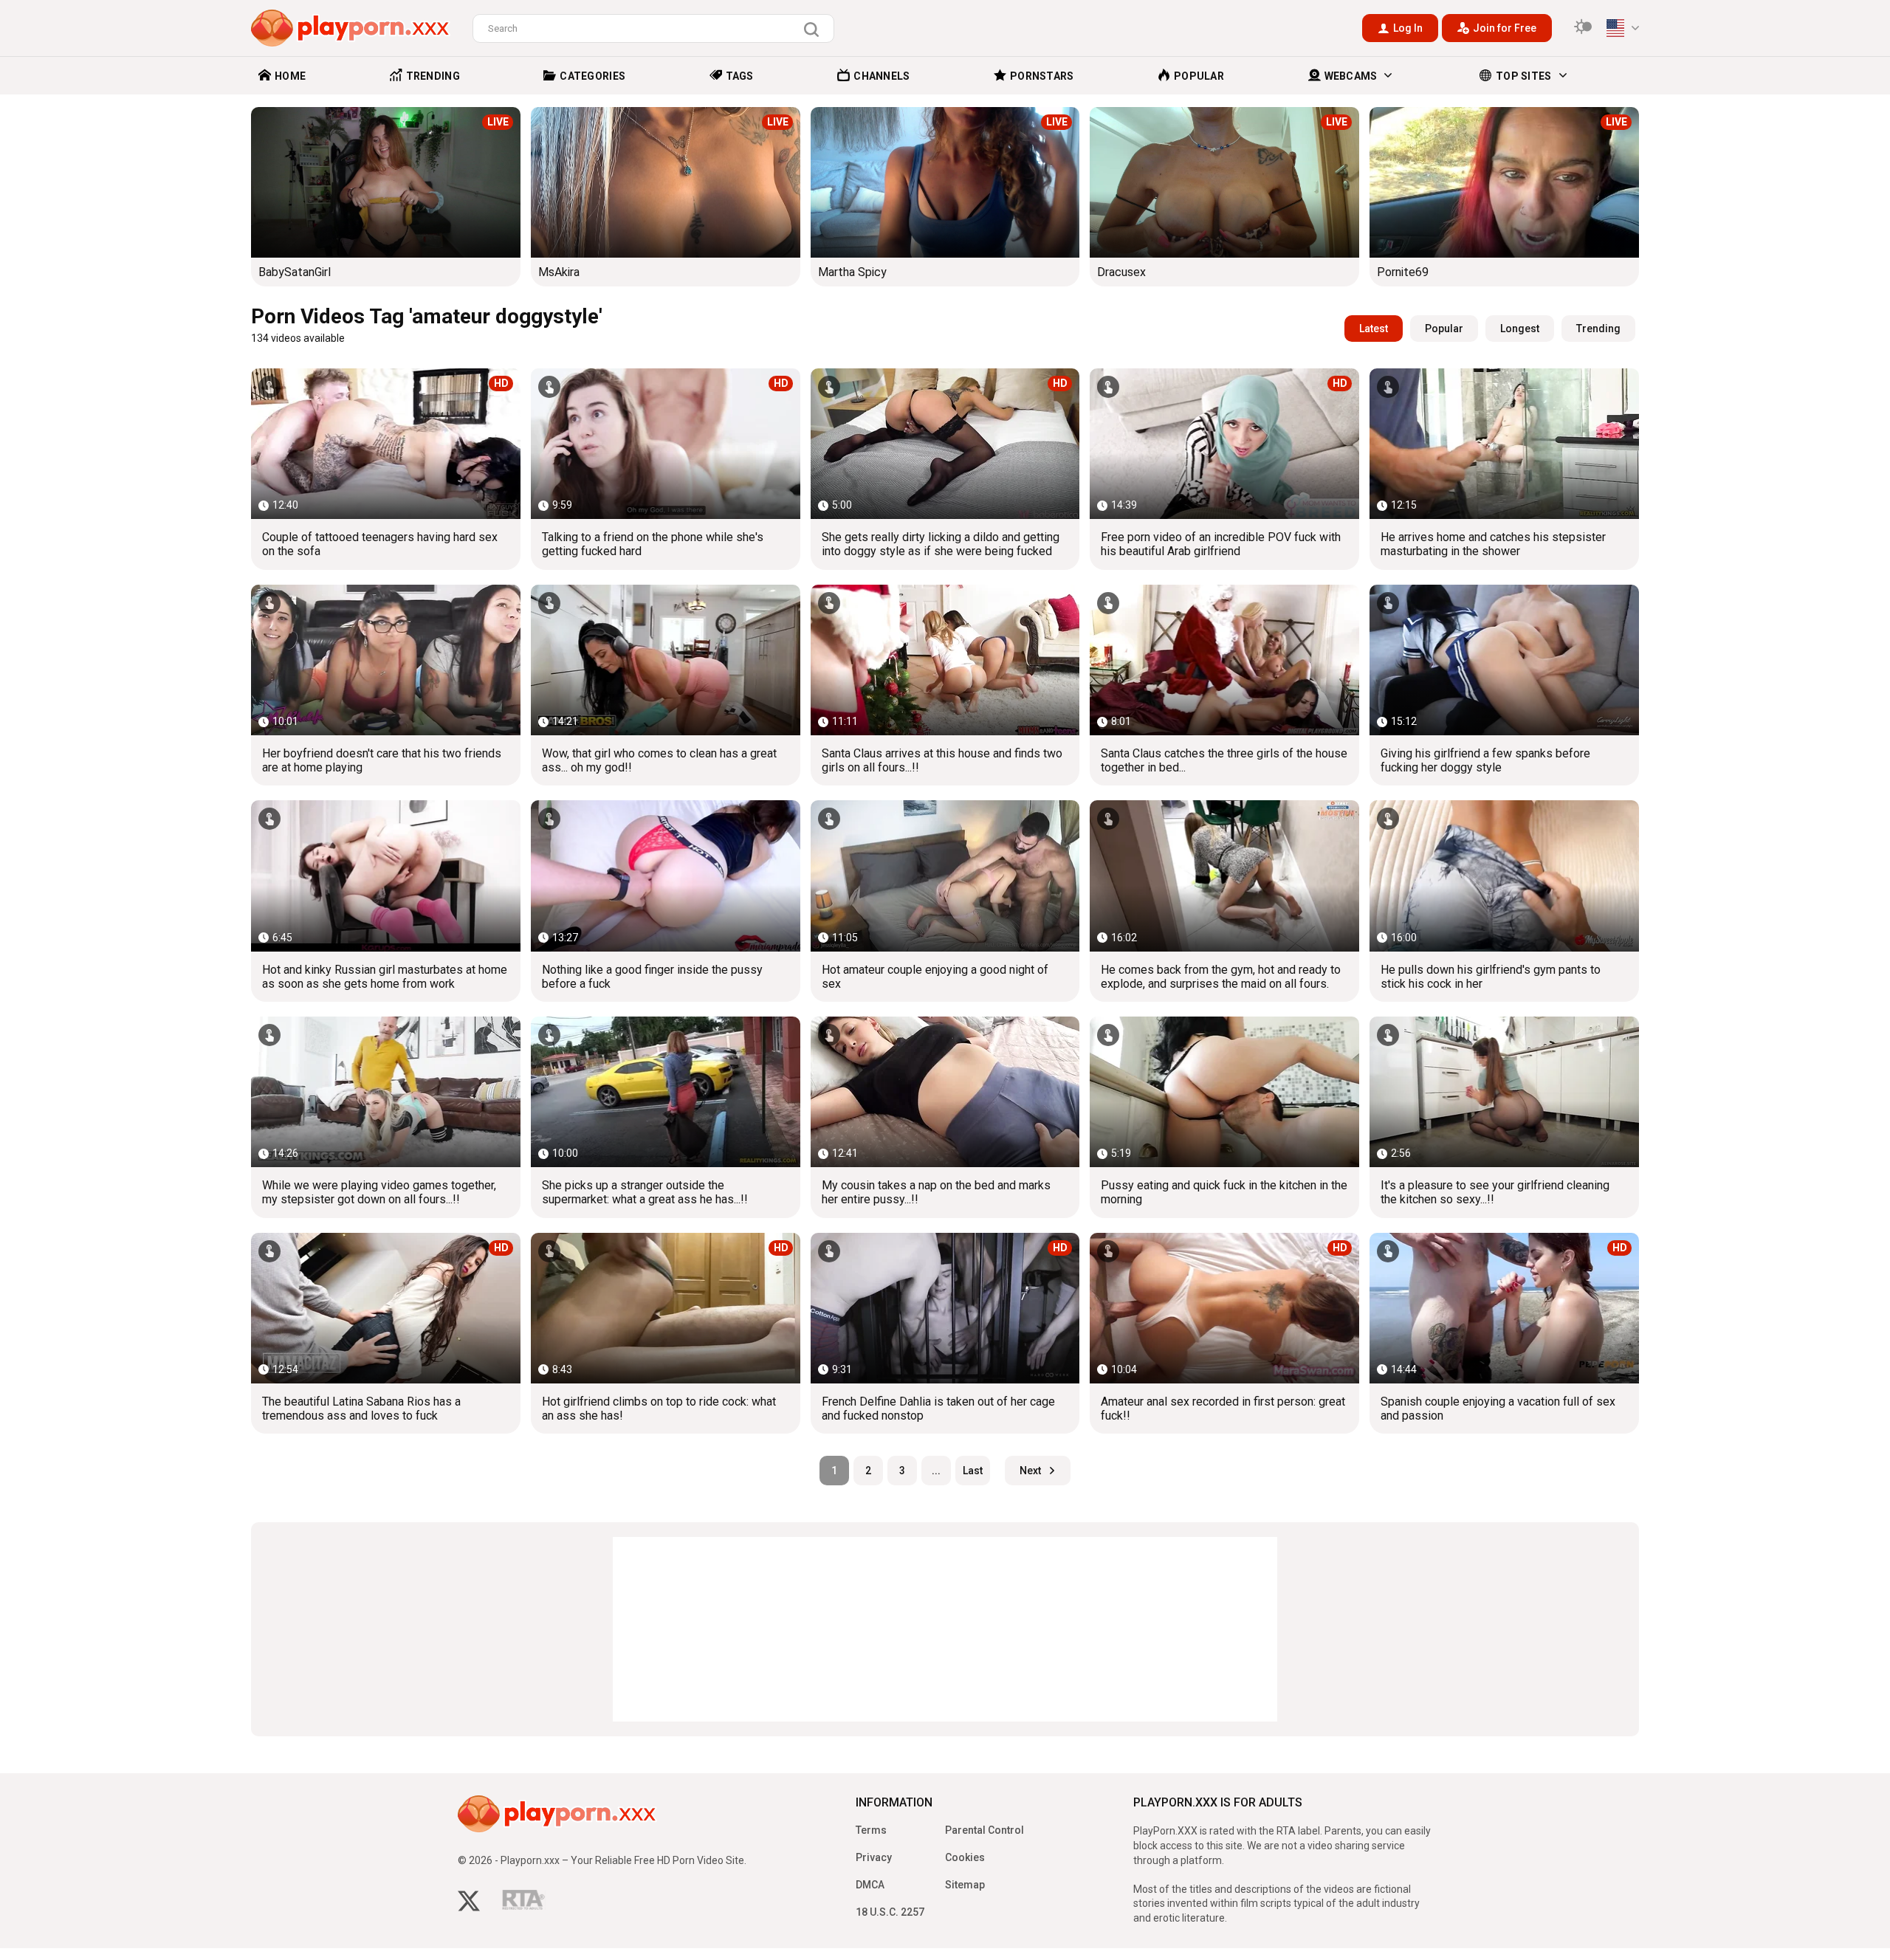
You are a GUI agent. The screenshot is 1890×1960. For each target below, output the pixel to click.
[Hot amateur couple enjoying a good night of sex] (945, 876)
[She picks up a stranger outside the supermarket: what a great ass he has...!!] (666, 1092)
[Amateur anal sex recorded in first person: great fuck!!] (1224, 1308)
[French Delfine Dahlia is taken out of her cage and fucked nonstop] (945, 1308)
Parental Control (984, 1830)
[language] (1623, 28)
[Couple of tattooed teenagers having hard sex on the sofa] (386, 444)
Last (973, 1471)
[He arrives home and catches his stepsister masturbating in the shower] (1504, 444)
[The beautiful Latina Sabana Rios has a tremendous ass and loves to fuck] (386, 1308)
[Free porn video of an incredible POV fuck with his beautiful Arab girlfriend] (1224, 444)
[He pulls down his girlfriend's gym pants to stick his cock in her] (1504, 876)
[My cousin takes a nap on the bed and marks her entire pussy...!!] (945, 1092)
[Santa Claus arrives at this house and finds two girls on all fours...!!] (945, 660)
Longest (1520, 329)
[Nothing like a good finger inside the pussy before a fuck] (666, 876)
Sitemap (965, 1885)
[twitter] (469, 1903)
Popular (1444, 329)
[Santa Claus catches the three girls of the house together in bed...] (1224, 660)
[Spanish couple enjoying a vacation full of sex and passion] (1504, 1308)
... (936, 1471)
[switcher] (1583, 28)
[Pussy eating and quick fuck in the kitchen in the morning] (1224, 1092)
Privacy (874, 1857)
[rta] (524, 1904)
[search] (815, 30)
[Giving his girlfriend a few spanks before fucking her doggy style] (1504, 660)
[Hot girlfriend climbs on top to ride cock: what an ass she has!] (666, 1308)
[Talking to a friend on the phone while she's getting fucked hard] (666, 444)
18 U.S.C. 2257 (890, 1912)
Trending (1598, 329)
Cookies (965, 1857)
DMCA (870, 1885)
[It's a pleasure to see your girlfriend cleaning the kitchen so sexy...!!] (1504, 1092)
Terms (871, 1830)
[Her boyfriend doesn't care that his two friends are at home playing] (386, 660)
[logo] (351, 28)
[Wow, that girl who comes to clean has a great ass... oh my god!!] (666, 660)
